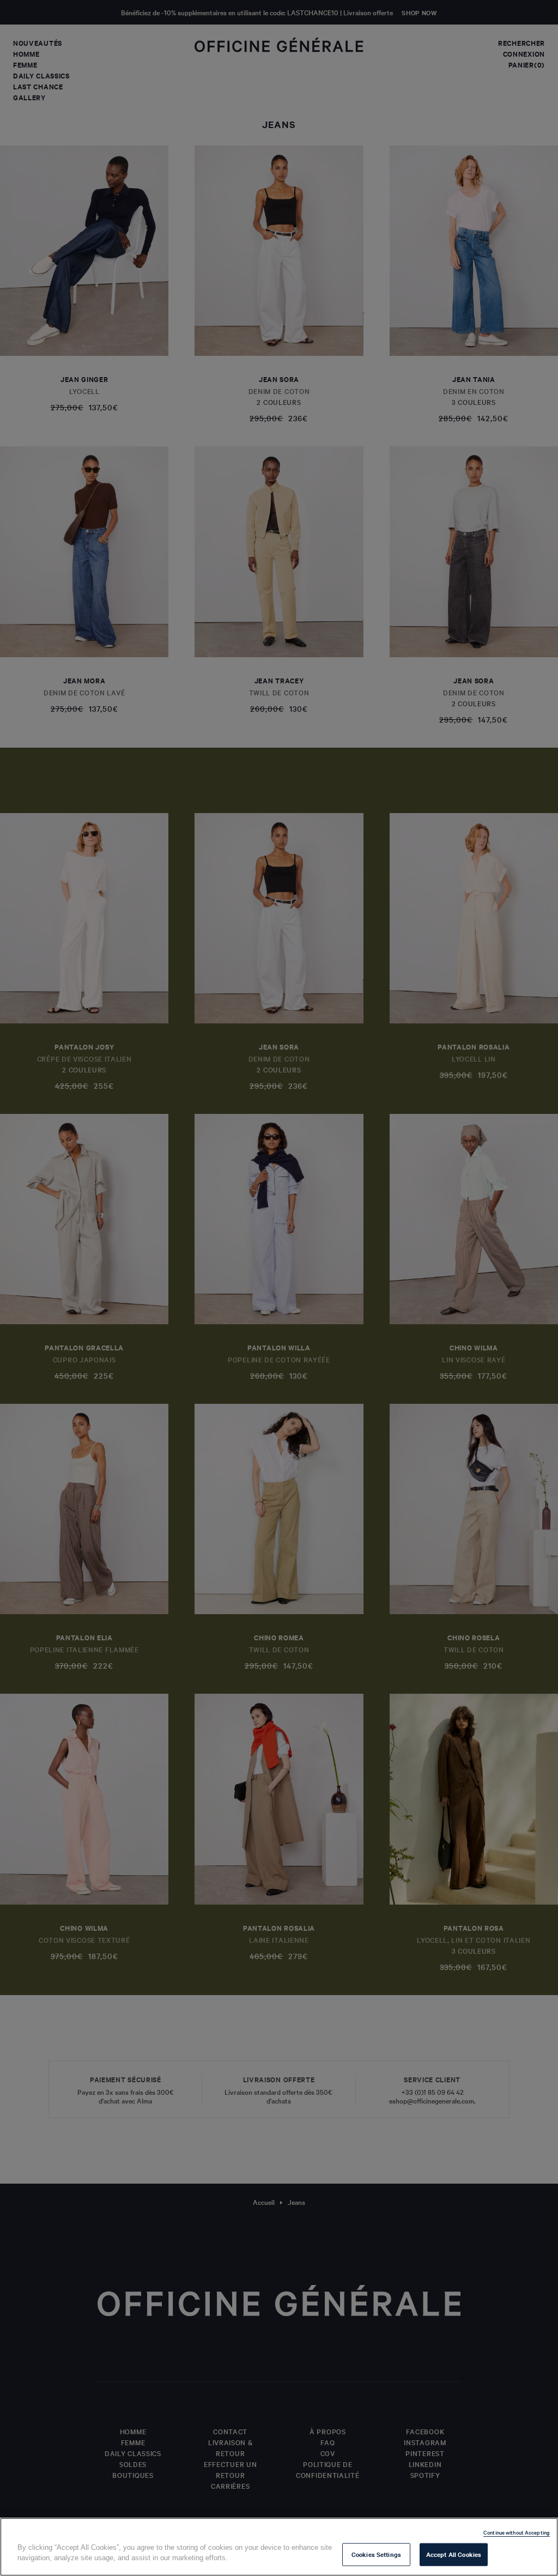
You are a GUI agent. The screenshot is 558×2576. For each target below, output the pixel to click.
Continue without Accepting (517, 2532)
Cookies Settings (376, 2554)
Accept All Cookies (454, 2554)
